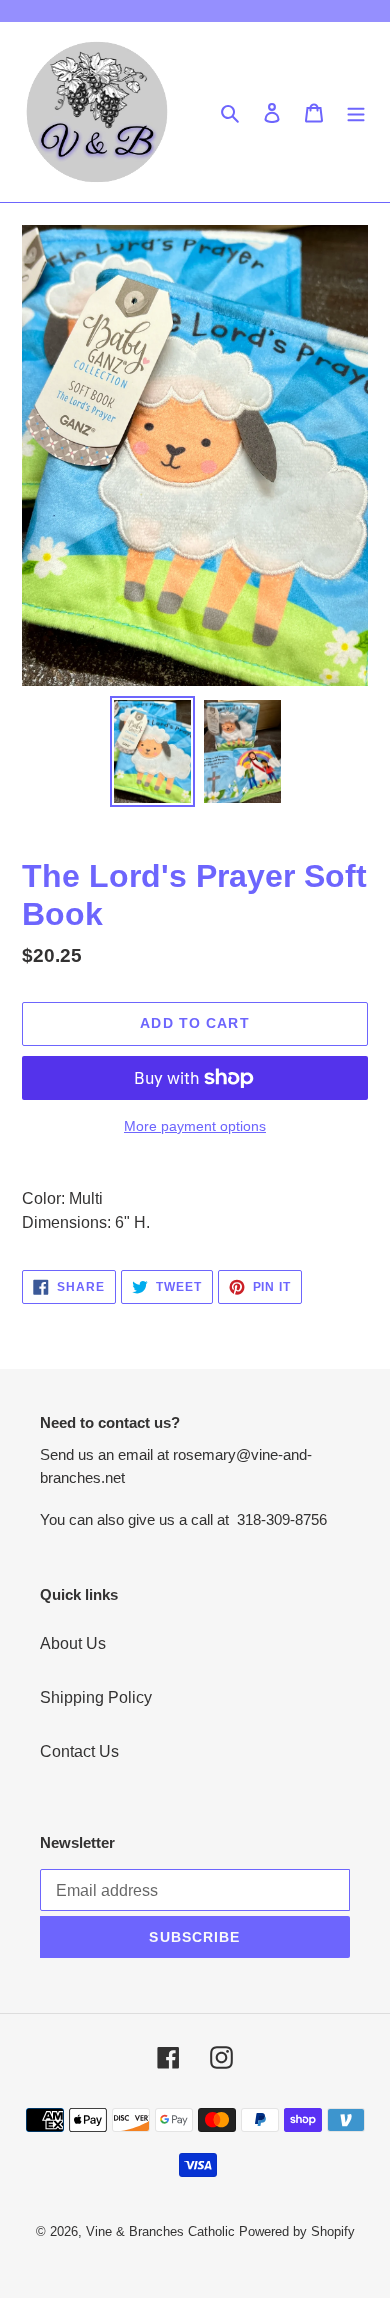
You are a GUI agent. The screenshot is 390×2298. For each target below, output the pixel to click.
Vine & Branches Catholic (160, 2231)
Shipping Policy (96, 1697)
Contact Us (79, 1751)
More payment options (195, 1126)
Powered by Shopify (297, 2231)
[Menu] (356, 112)
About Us (73, 1643)
